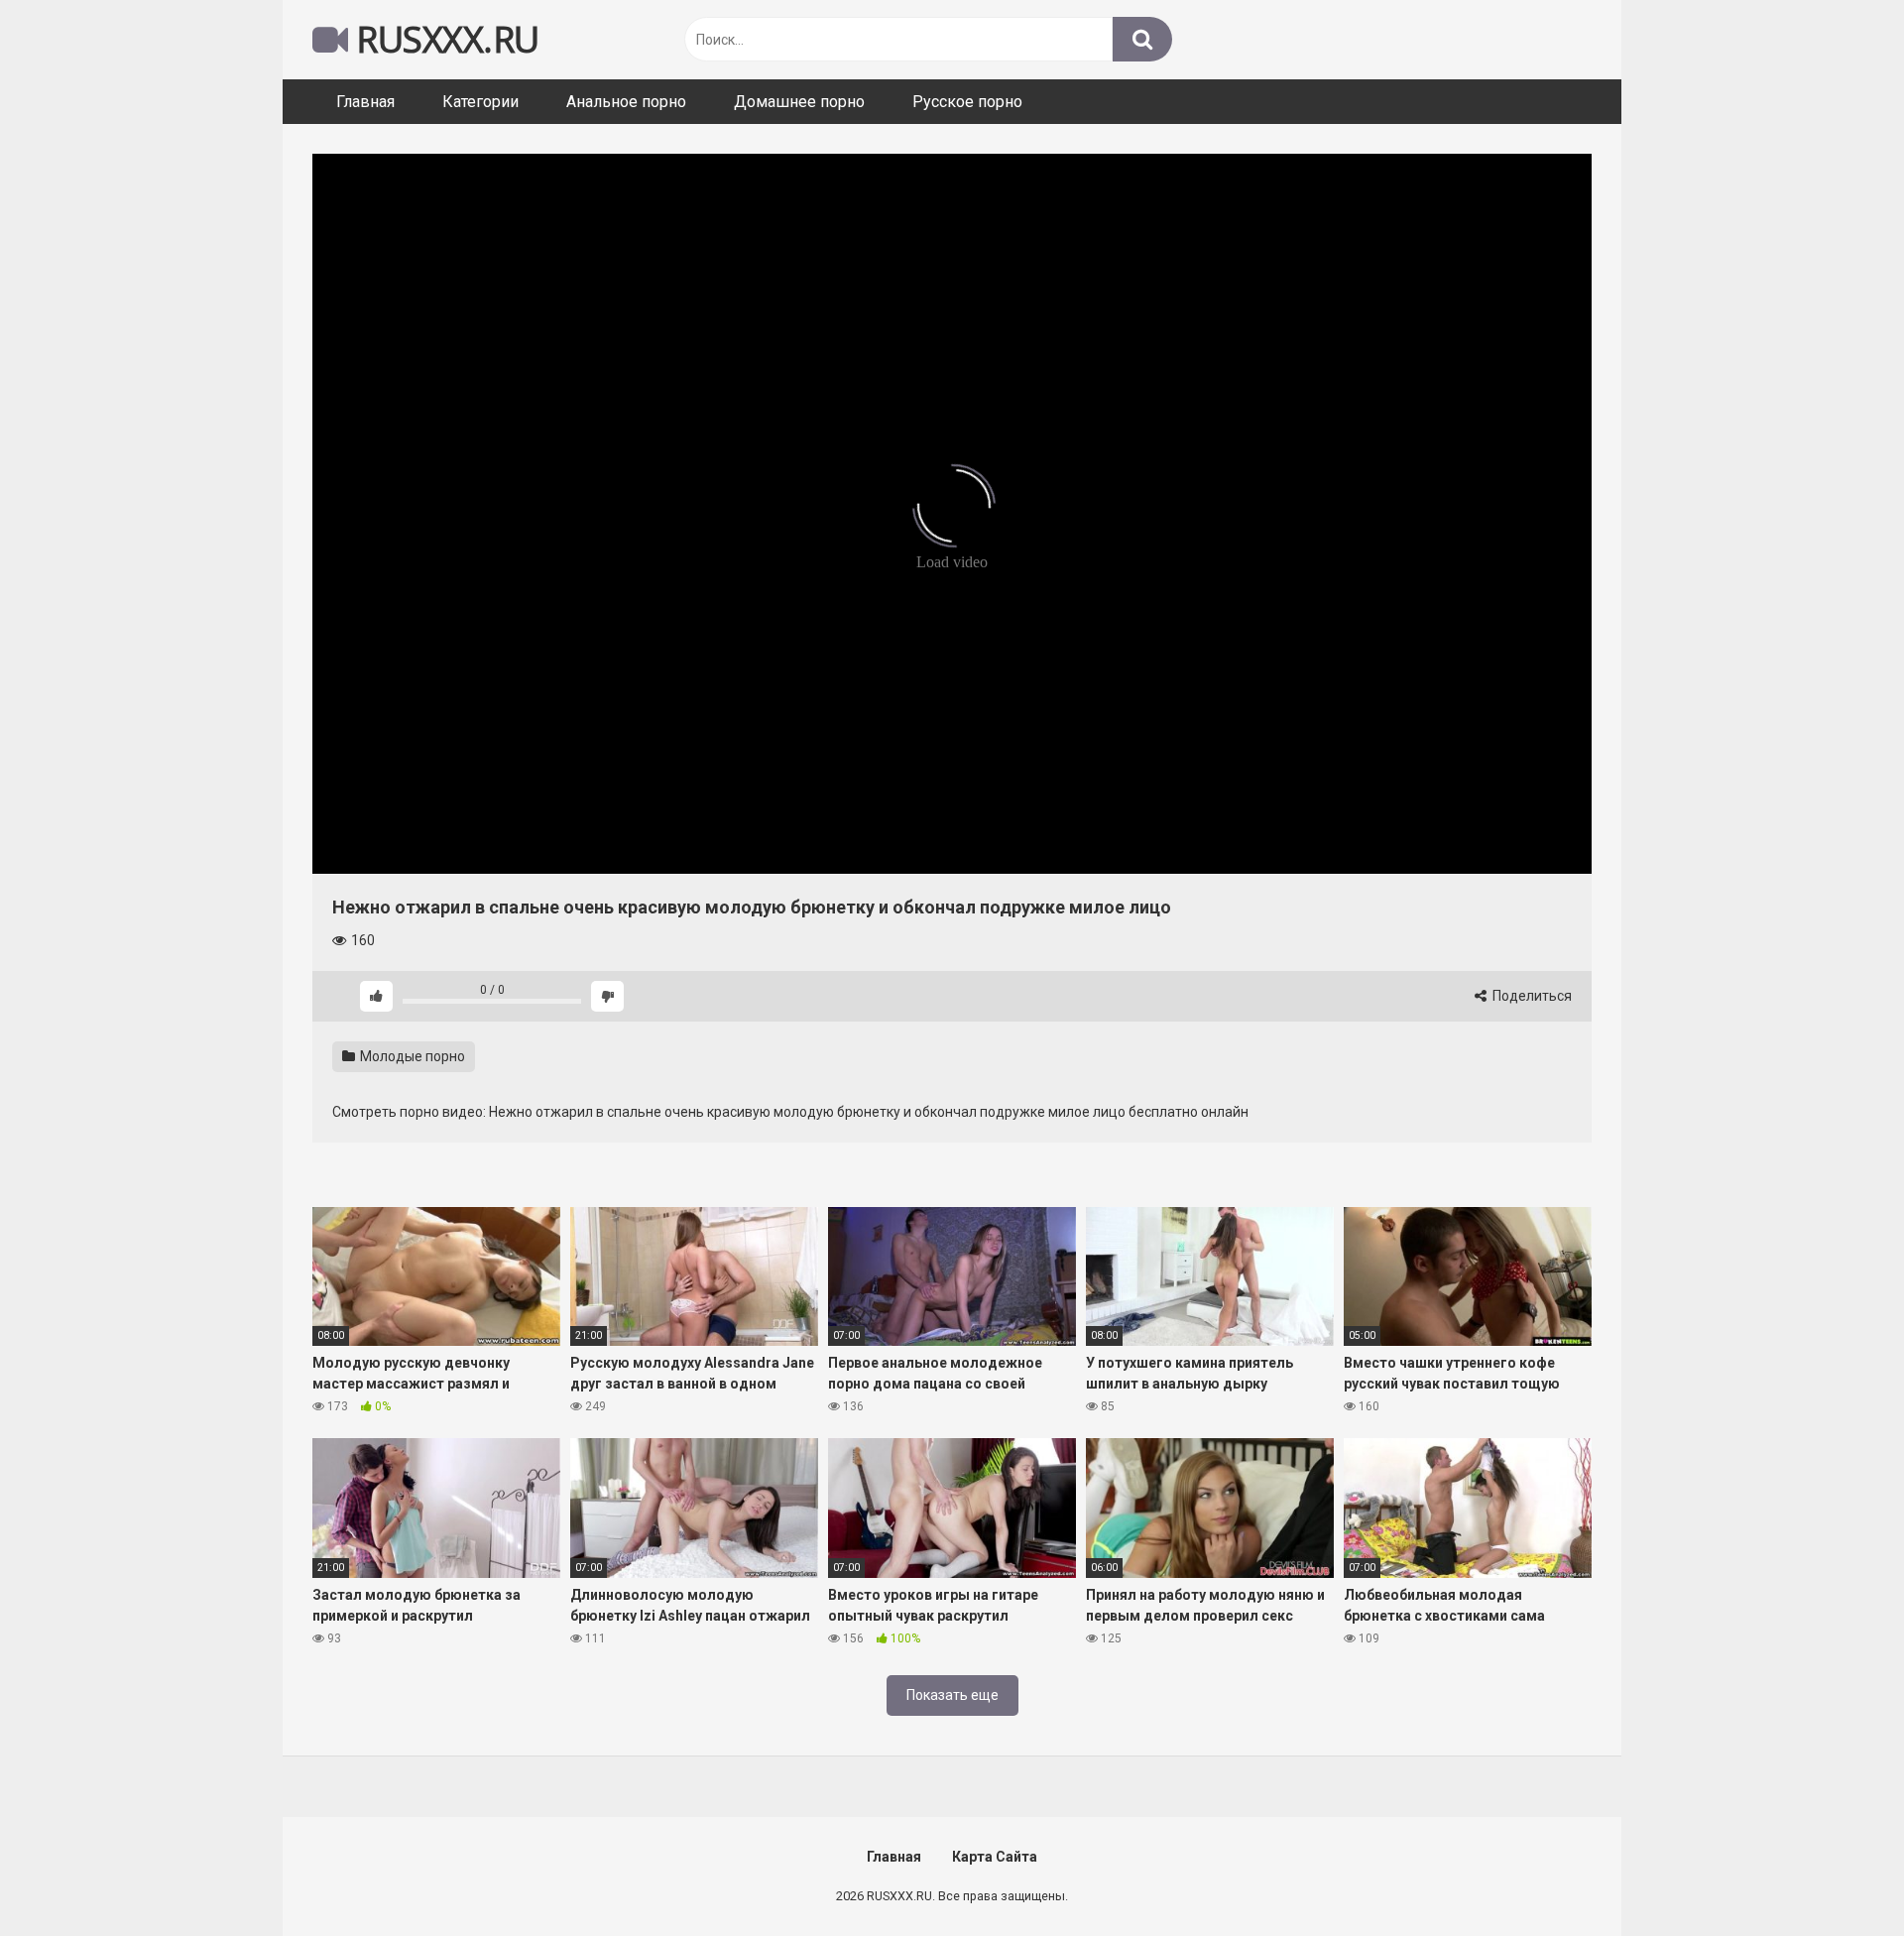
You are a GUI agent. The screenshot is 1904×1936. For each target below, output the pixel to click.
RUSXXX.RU (444, 39)
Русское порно (967, 102)
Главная (365, 102)
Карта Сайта (995, 1857)
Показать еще (952, 1695)
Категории (480, 102)
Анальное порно (626, 102)
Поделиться (1531, 996)
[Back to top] (1838, 1876)
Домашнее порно (799, 102)
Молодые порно (411, 1056)
